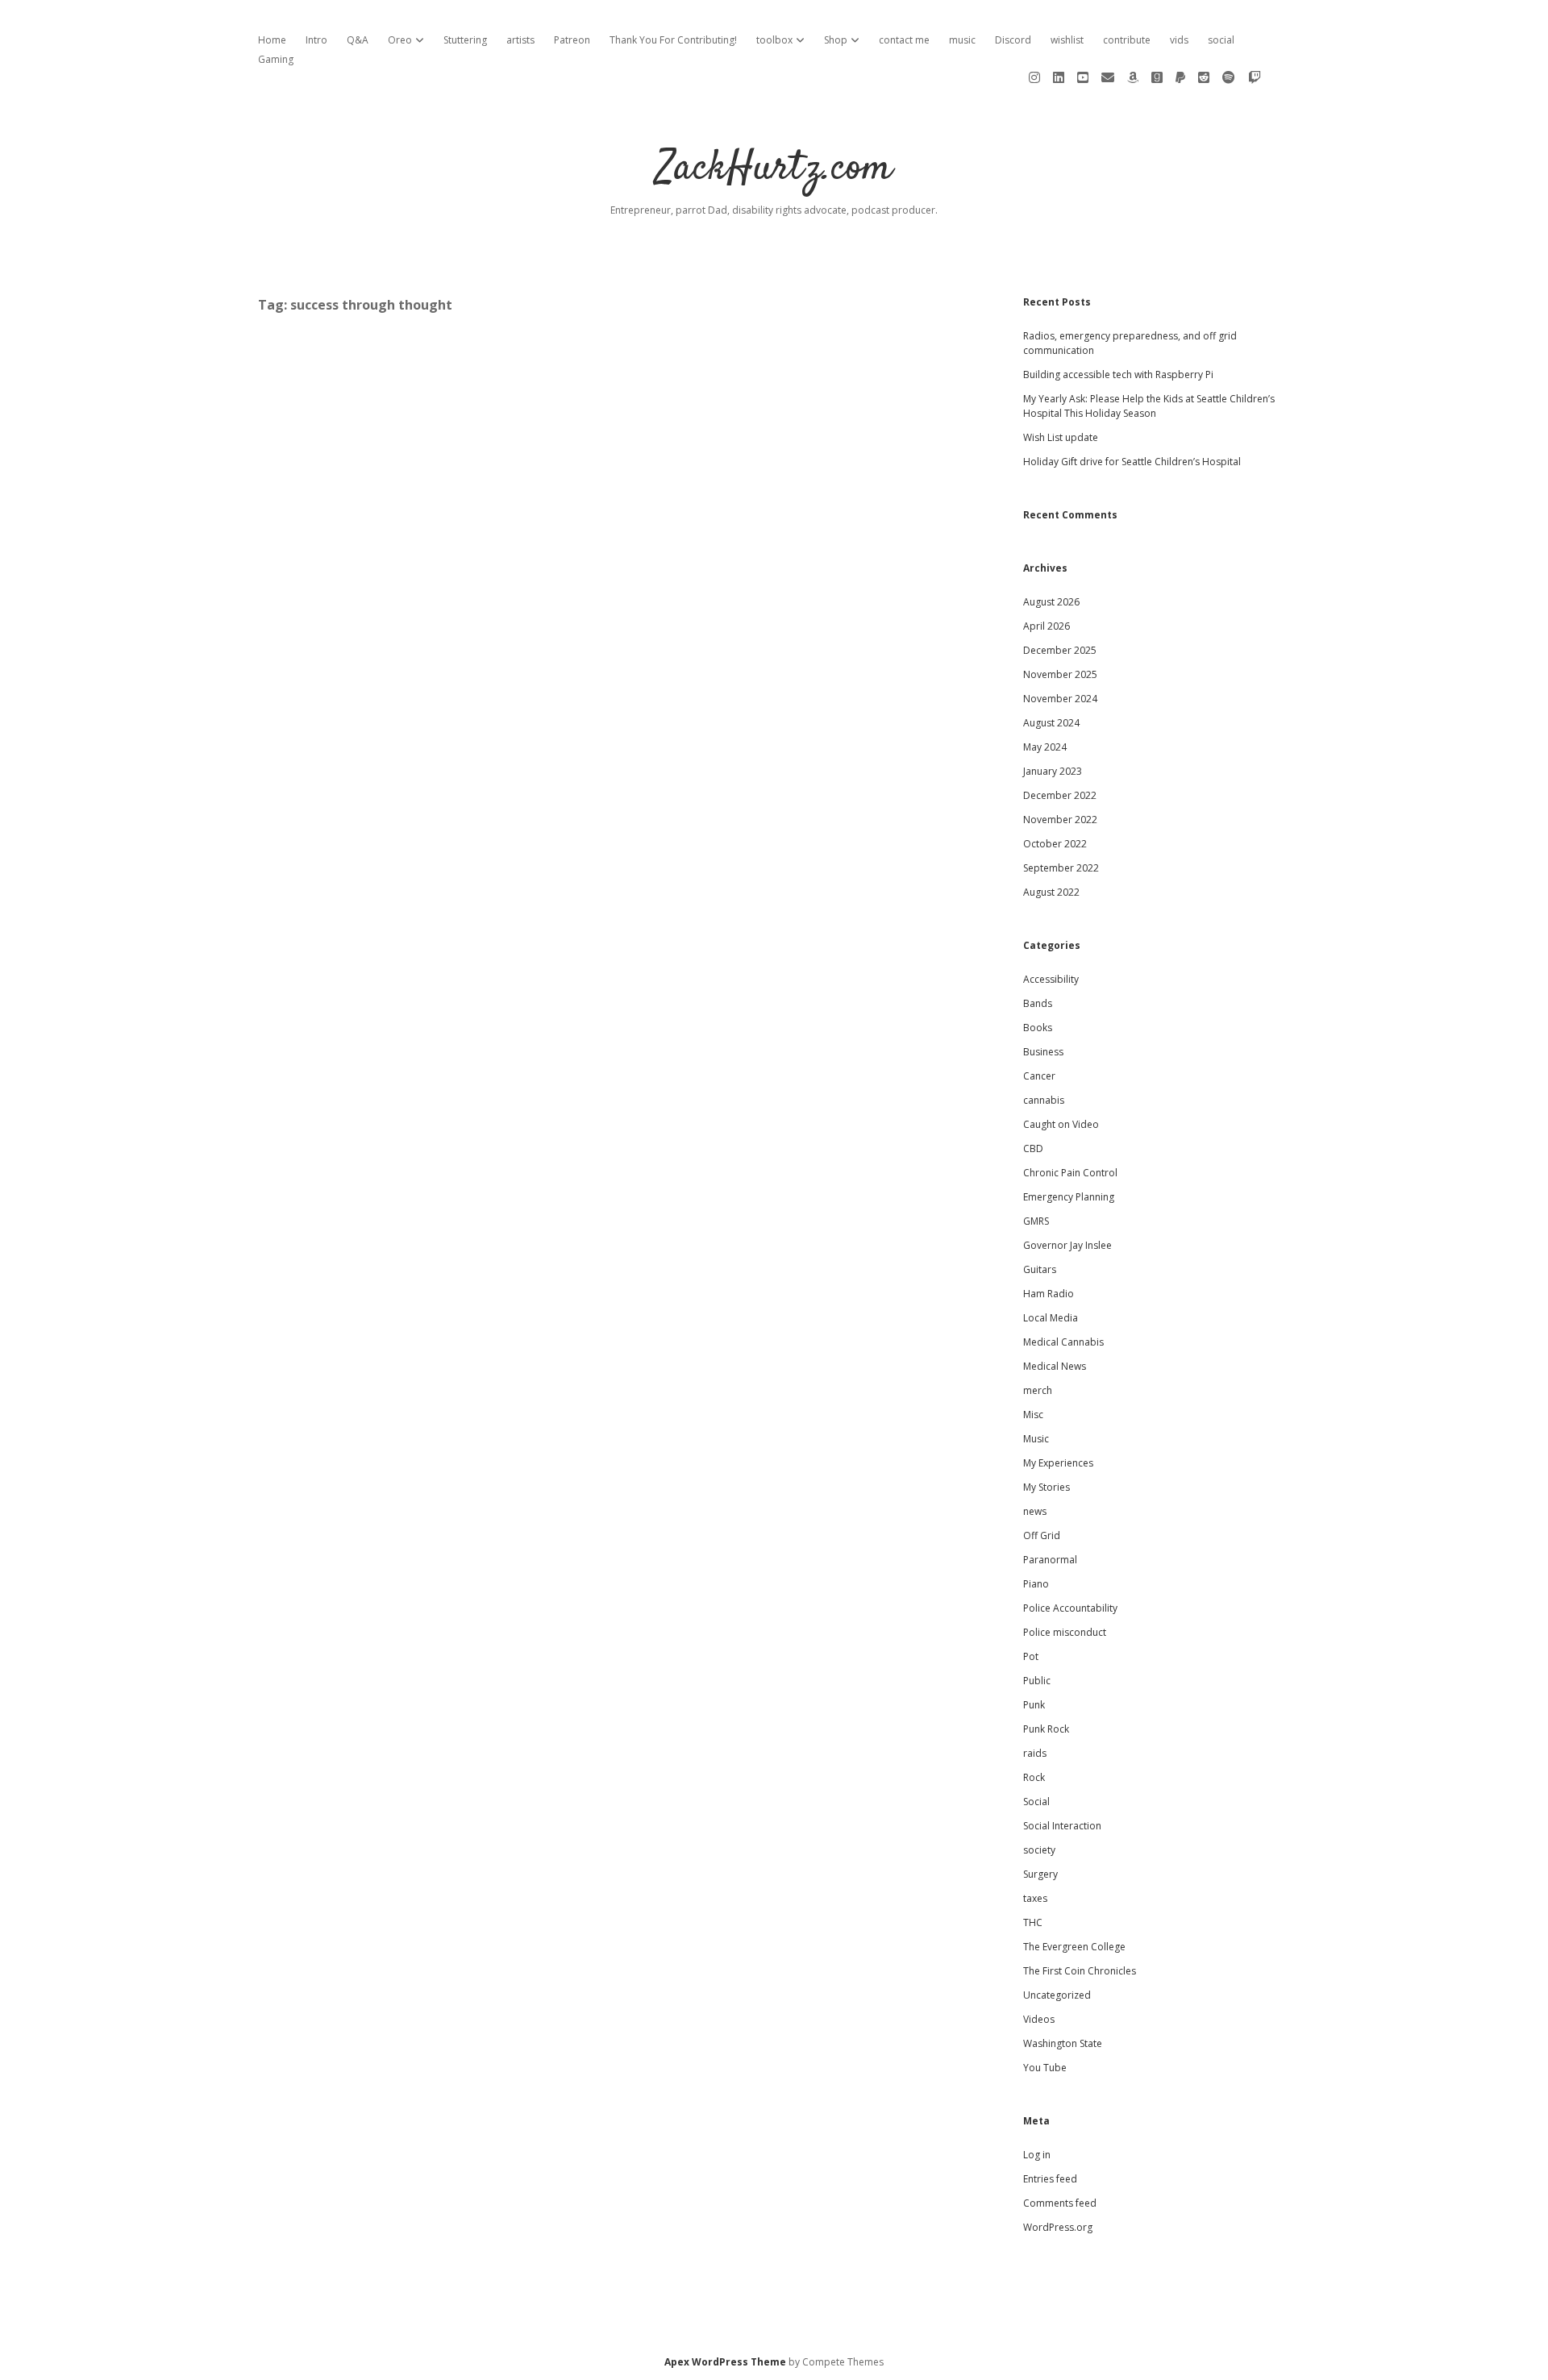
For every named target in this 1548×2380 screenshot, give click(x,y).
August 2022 (1051, 892)
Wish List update (1061, 437)
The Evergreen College (1074, 1947)
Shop (836, 40)
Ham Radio (1049, 1294)
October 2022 (1055, 844)
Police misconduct (1065, 1632)
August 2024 (1051, 723)
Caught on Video (1061, 1124)
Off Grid (1042, 1535)
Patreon (572, 40)
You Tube (1045, 2068)
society (1039, 1850)
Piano (1036, 1584)
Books (1038, 1028)
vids (1179, 40)
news (1035, 1511)
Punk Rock (1046, 1729)
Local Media (1051, 1318)
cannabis (1044, 1100)
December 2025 (1060, 650)
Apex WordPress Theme (725, 2362)
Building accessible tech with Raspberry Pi (1118, 374)
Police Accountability (1070, 1608)
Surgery (1040, 1874)
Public (1037, 1681)
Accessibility (1051, 979)
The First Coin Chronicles (1080, 1971)
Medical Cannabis (1063, 1342)
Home (272, 40)
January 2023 (1053, 771)
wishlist (1067, 40)
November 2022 (1060, 820)
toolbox (774, 40)
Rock (1034, 1777)
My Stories (1047, 1487)
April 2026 (1047, 626)
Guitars (1040, 1269)
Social (1036, 1802)
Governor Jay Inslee (1067, 1245)
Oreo (400, 40)
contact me (904, 40)
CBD (1033, 1148)
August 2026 (1051, 602)
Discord (1013, 40)
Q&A (358, 40)
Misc (1033, 1415)
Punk (1034, 1705)
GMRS (1036, 1221)
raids (1035, 1753)
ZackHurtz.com (774, 169)
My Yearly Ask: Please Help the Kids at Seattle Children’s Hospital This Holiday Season (1149, 406)
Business (1043, 1052)
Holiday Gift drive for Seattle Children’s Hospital (1132, 462)
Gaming (276, 59)
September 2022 (1061, 868)
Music (1036, 1439)
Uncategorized (1057, 1995)
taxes (1035, 1898)
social (1221, 40)
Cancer (1039, 1076)
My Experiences (1058, 1463)
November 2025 (1060, 674)
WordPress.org (1058, 2227)
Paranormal (1050, 1560)
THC (1033, 1922)
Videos (1039, 2019)
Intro (316, 40)
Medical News (1055, 1366)
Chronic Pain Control (1070, 1173)
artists (520, 40)
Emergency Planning (1069, 1197)
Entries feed (1050, 2179)
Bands (1038, 1003)
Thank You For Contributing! (673, 40)
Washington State (1063, 2043)
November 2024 (1060, 699)
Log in (1037, 2155)
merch (1038, 1390)
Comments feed (1060, 2203)
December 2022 (1060, 795)
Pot (1031, 1656)
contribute (1127, 40)
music (962, 40)
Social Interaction (1062, 1826)
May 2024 (1045, 747)
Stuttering (465, 40)
